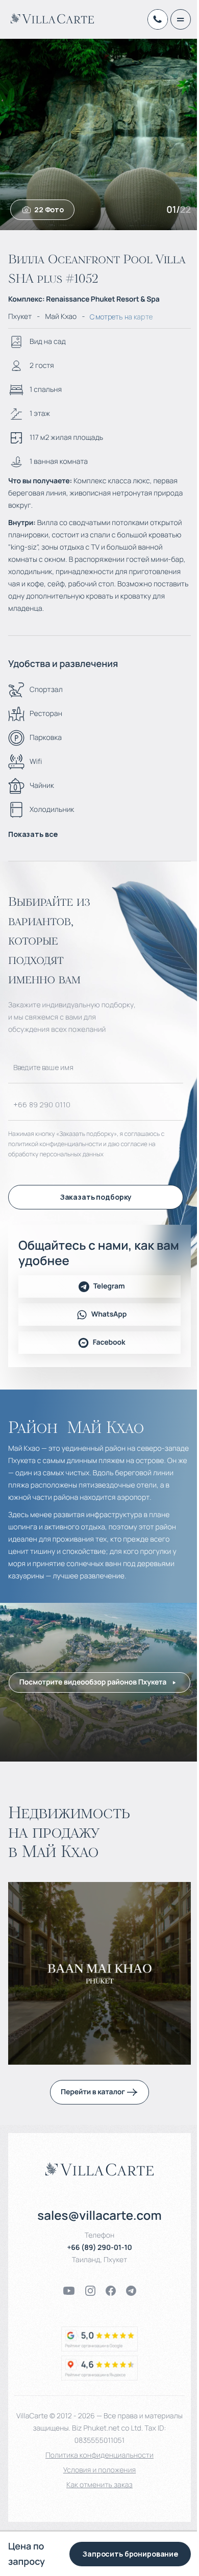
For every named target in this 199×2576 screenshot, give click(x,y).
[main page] (52, 18)
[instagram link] (90, 2291)
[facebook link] (111, 2291)
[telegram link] (131, 2291)
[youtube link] (69, 2291)
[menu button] (181, 19)
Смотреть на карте (121, 317)
